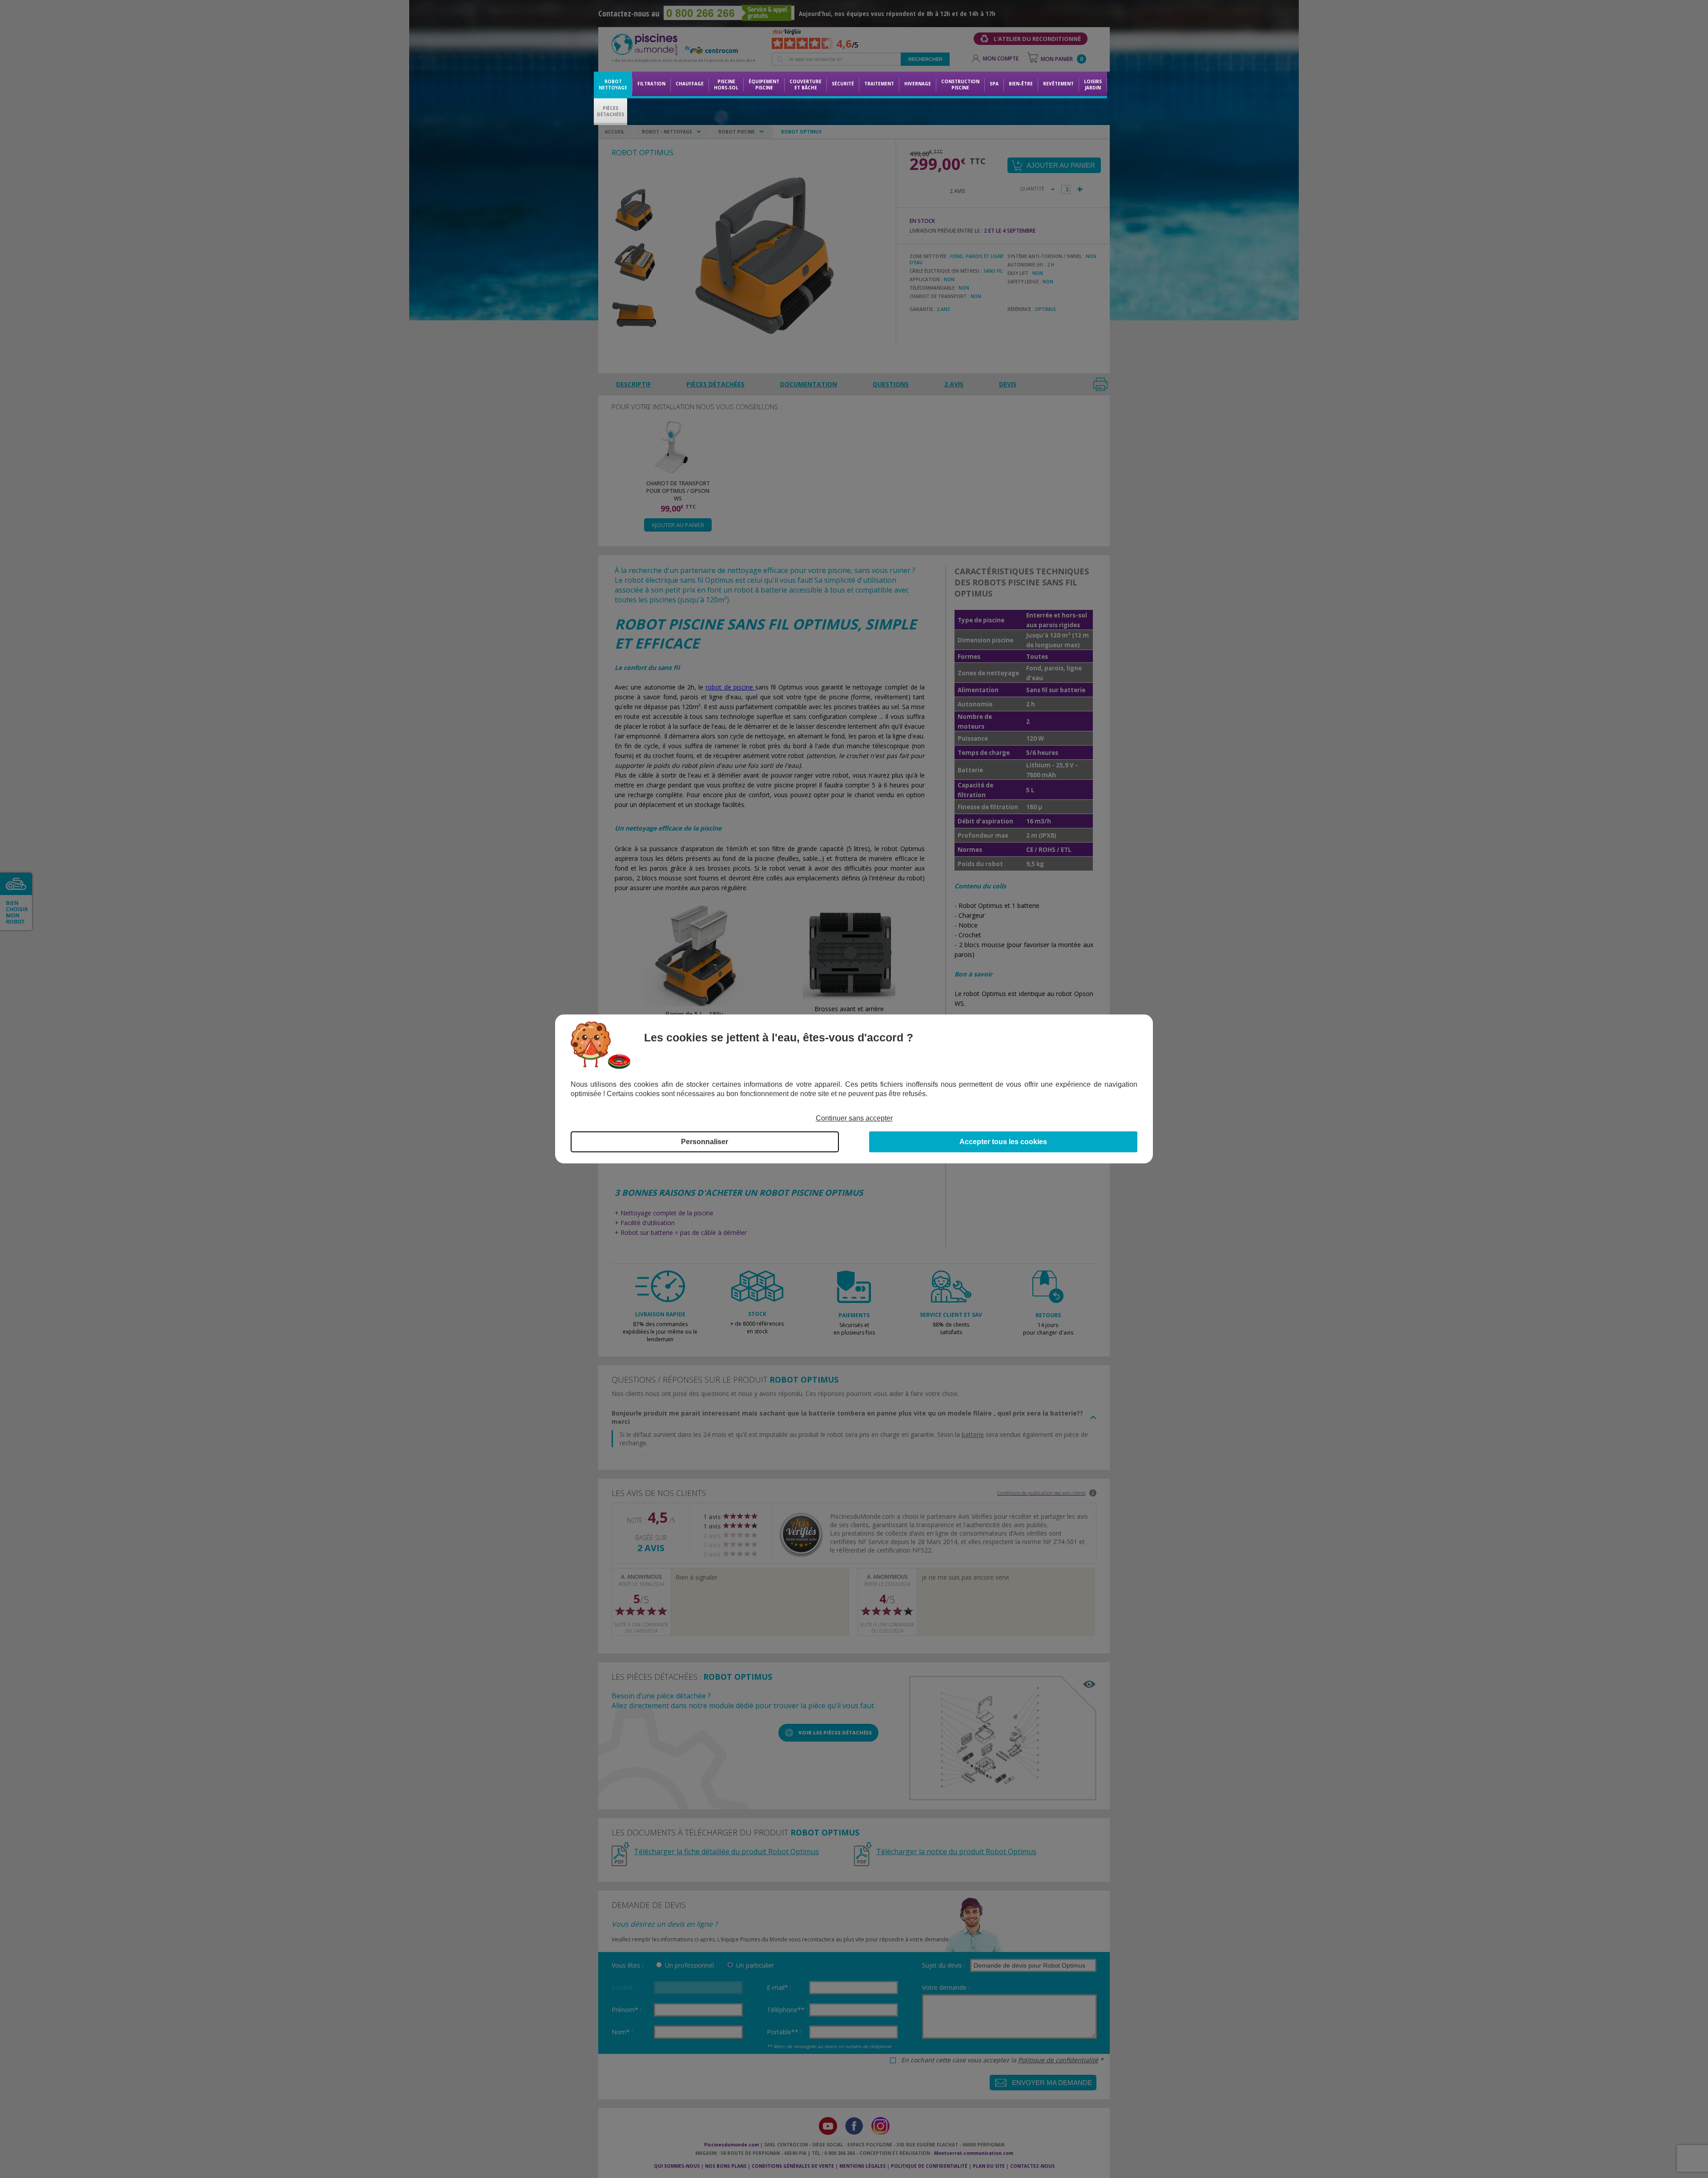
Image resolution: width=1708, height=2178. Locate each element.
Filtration (651, 84)
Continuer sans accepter (854, 1118)
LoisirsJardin (1093, 85)
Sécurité (843, 84)
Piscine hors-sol (726, 85)
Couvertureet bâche (806, 85)
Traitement (879, 84)
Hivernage (918, 84)
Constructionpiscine (960, 85)
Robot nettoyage (613, 85)
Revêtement (1058, 84)
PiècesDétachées (610, 111)
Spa (994, 84)
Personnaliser (705, 1142)
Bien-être (1021, 84)
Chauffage (690, 84)
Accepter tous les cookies (1003, 1142)
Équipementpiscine (764, 85)
